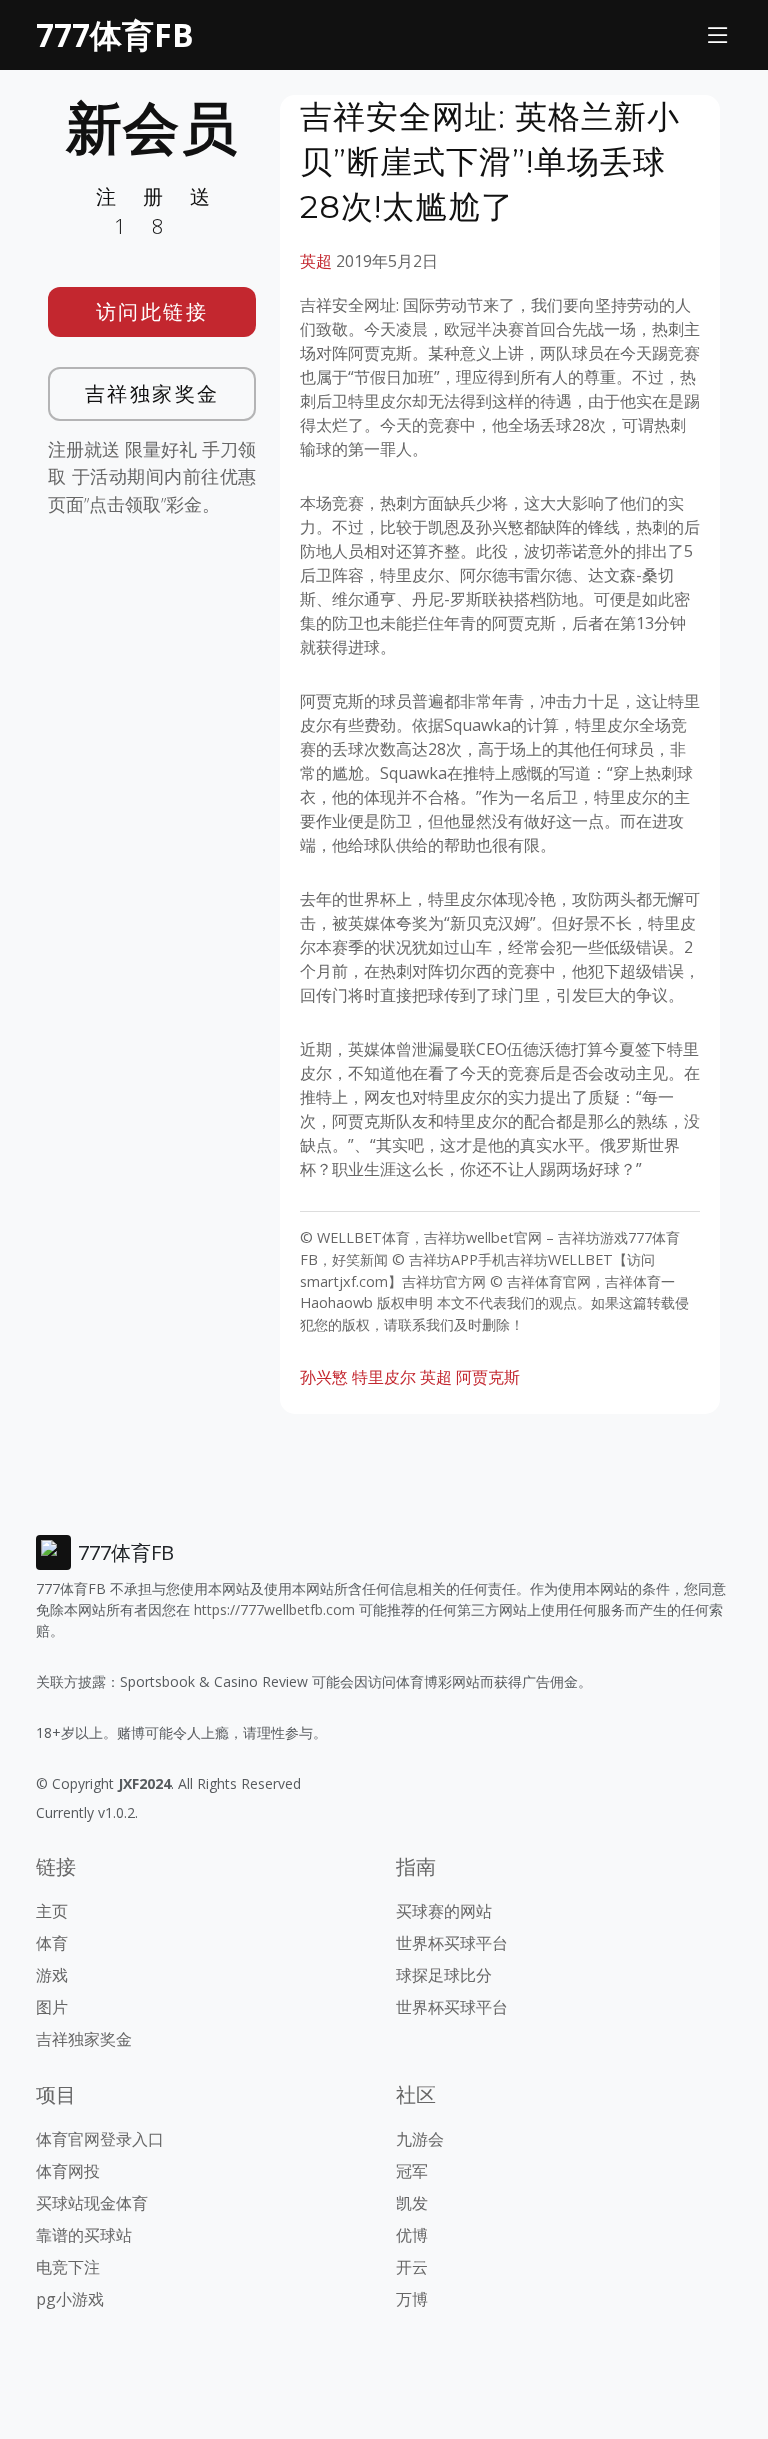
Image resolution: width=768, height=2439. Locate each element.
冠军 (412, 2171)
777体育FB (115, 34)
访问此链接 (152, 311)
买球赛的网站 (444, 1911)
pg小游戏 (70, 2299)
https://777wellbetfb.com (274, 1609)
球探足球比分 (444, 1975)
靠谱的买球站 (84, 2235)
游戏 (52, 1975)
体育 (52, 1943)
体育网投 (68, 2171)
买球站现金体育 (92, 2203)
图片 (52, 2007)
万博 (412, 2299)
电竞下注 (68, 2267)
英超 (316, 261)
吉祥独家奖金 (152, 393)
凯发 (412, 2203)
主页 (52, 1911)
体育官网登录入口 (100, 2139)
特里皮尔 (384, 1377)
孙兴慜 (324, 1377)
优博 (412, 2235)
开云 (412, 2267)
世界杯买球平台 (452, 1943)
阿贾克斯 (488, 1377)
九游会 (420, 2139)
